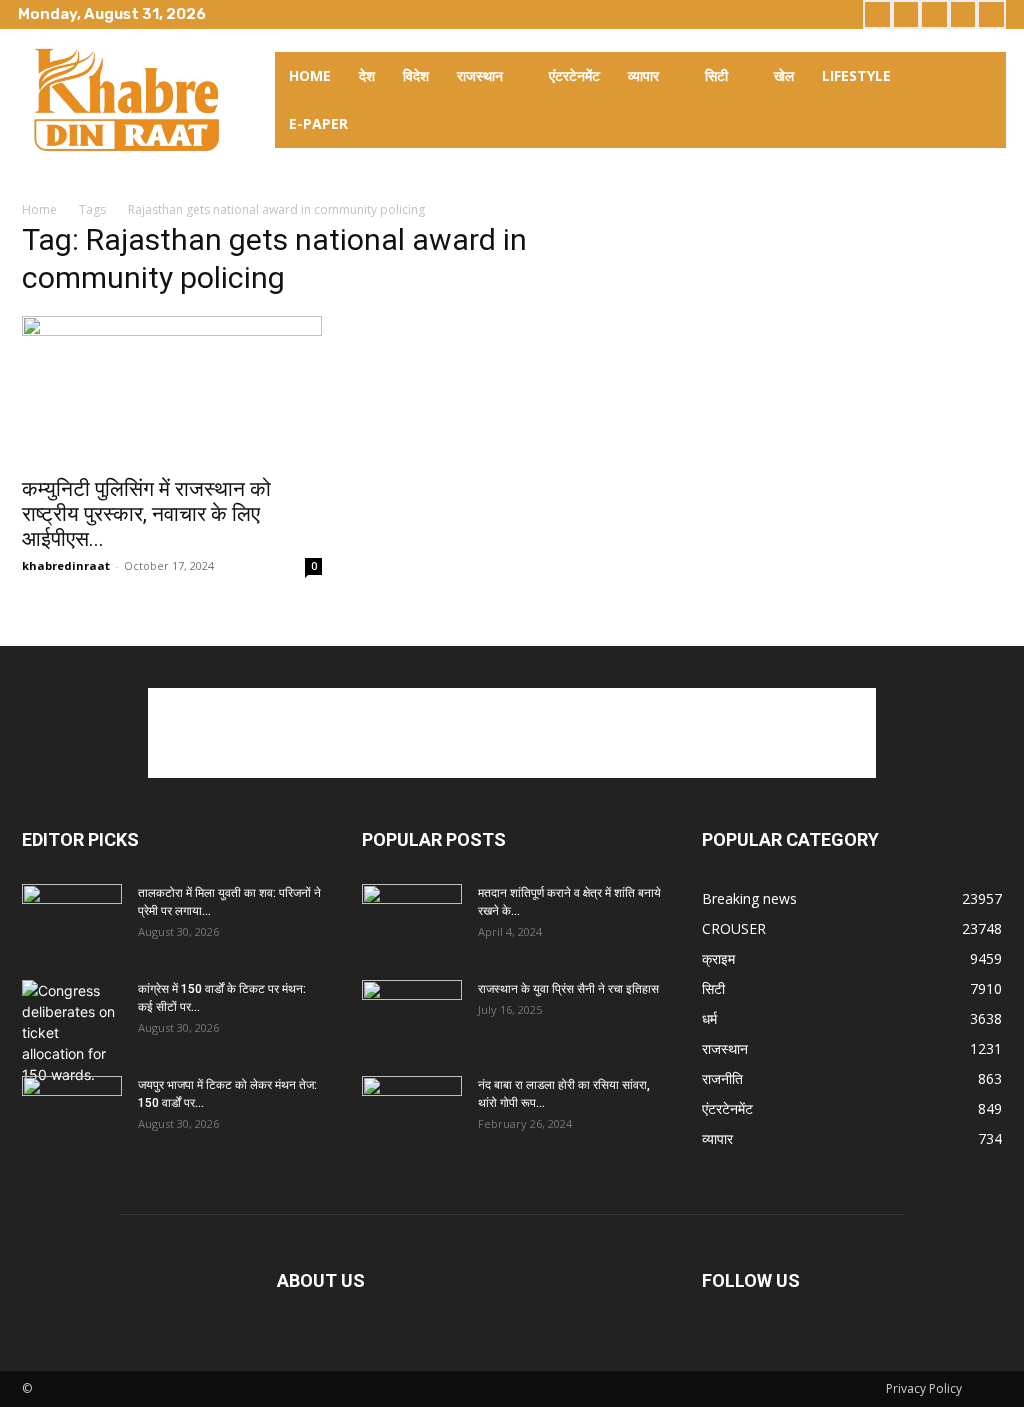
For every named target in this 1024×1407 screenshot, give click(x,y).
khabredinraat (66, 565)
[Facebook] (877, 14)
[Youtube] (991, 14)
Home (39, 209)
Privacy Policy (924, 1388)
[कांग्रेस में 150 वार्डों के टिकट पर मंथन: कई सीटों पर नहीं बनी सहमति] (72, 1032)
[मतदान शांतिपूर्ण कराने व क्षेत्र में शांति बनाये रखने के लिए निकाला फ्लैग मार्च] (412, 919)
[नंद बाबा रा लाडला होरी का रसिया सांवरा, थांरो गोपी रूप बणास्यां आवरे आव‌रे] (412, 1111)
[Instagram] (906, 14)
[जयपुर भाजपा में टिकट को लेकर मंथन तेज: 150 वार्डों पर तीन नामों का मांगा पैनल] (72, 1111)
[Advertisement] (512, 733)
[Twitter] (934, 14)
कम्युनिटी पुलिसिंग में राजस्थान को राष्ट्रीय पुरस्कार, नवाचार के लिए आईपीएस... (146, 514)
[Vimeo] (963, 14)
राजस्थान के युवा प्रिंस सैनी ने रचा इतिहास (568, 989)
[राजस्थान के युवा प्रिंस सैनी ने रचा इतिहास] (412, 1015)
